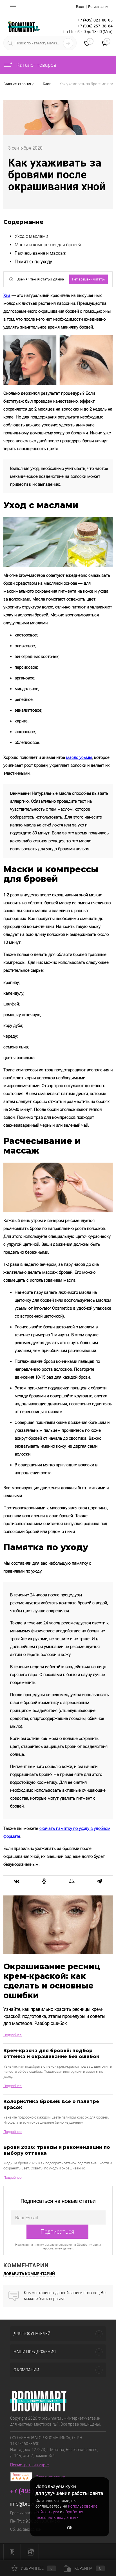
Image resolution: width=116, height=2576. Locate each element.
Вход (80, 7)
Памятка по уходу (33, 262)
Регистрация (99, 7)
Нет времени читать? (89, 279)
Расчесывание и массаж (40, 253)
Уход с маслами (31, 236)
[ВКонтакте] (17, 1881)
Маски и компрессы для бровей (48, 245)
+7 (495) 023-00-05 (95, 20)
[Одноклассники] (44, 1881)
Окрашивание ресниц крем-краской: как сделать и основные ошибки (52, 1981)
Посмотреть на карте (29, 2465)
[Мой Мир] (72, 1881)
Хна (7, 295)
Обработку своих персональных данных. (71, 2247)
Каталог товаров (36, 65)
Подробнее (13, 2035)
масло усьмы (79, 757)
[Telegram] (99, 1881)
